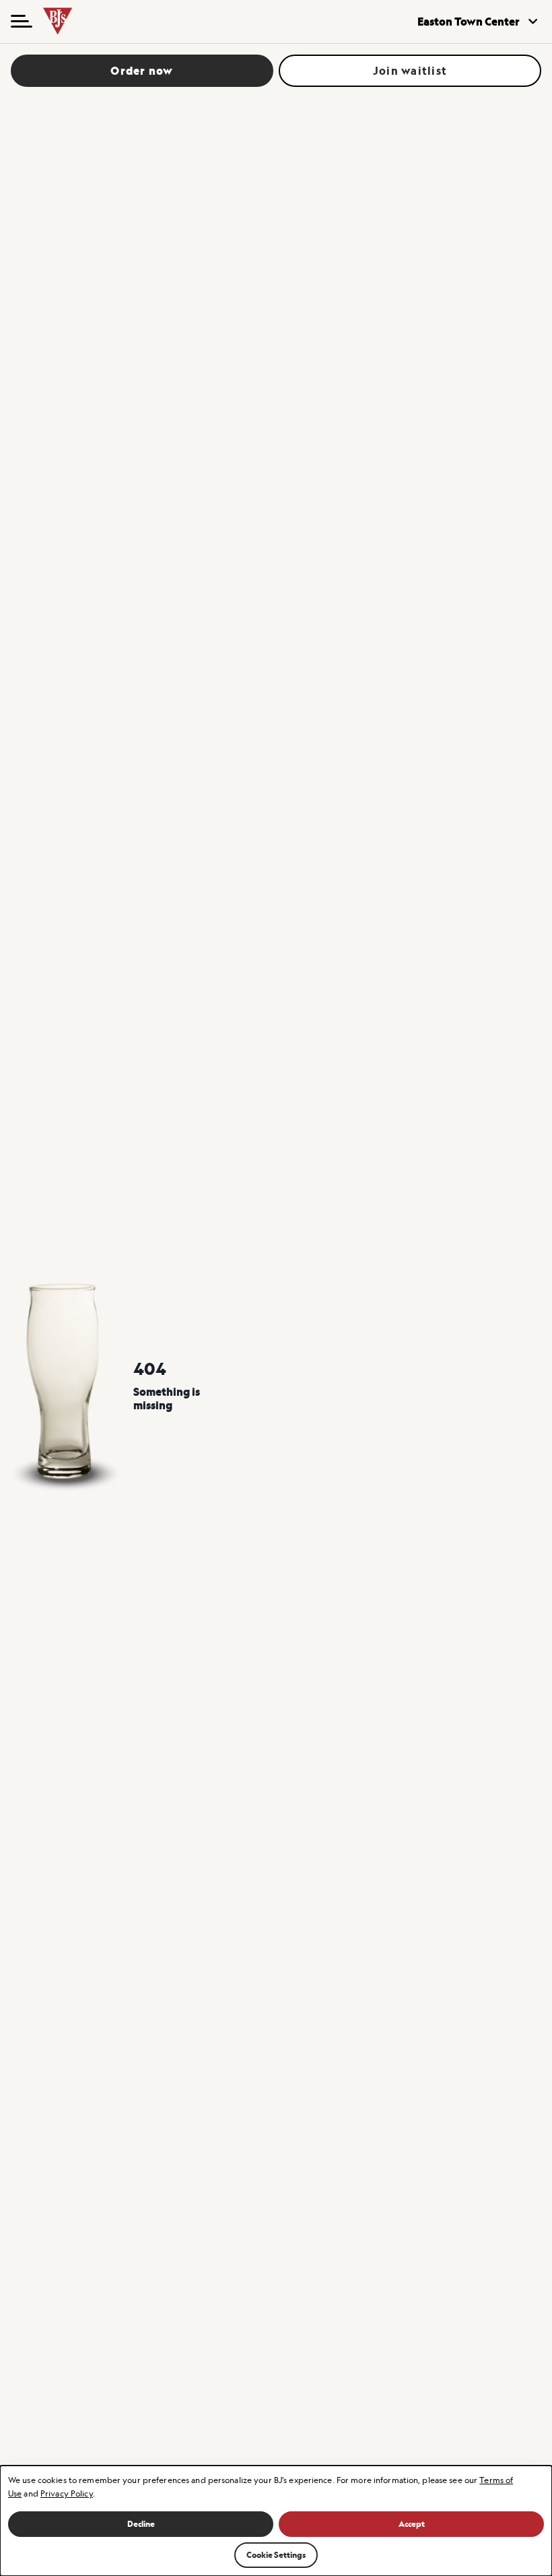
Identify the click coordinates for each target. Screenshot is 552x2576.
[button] (22, 22)
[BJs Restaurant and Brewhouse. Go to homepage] (75, 22)
